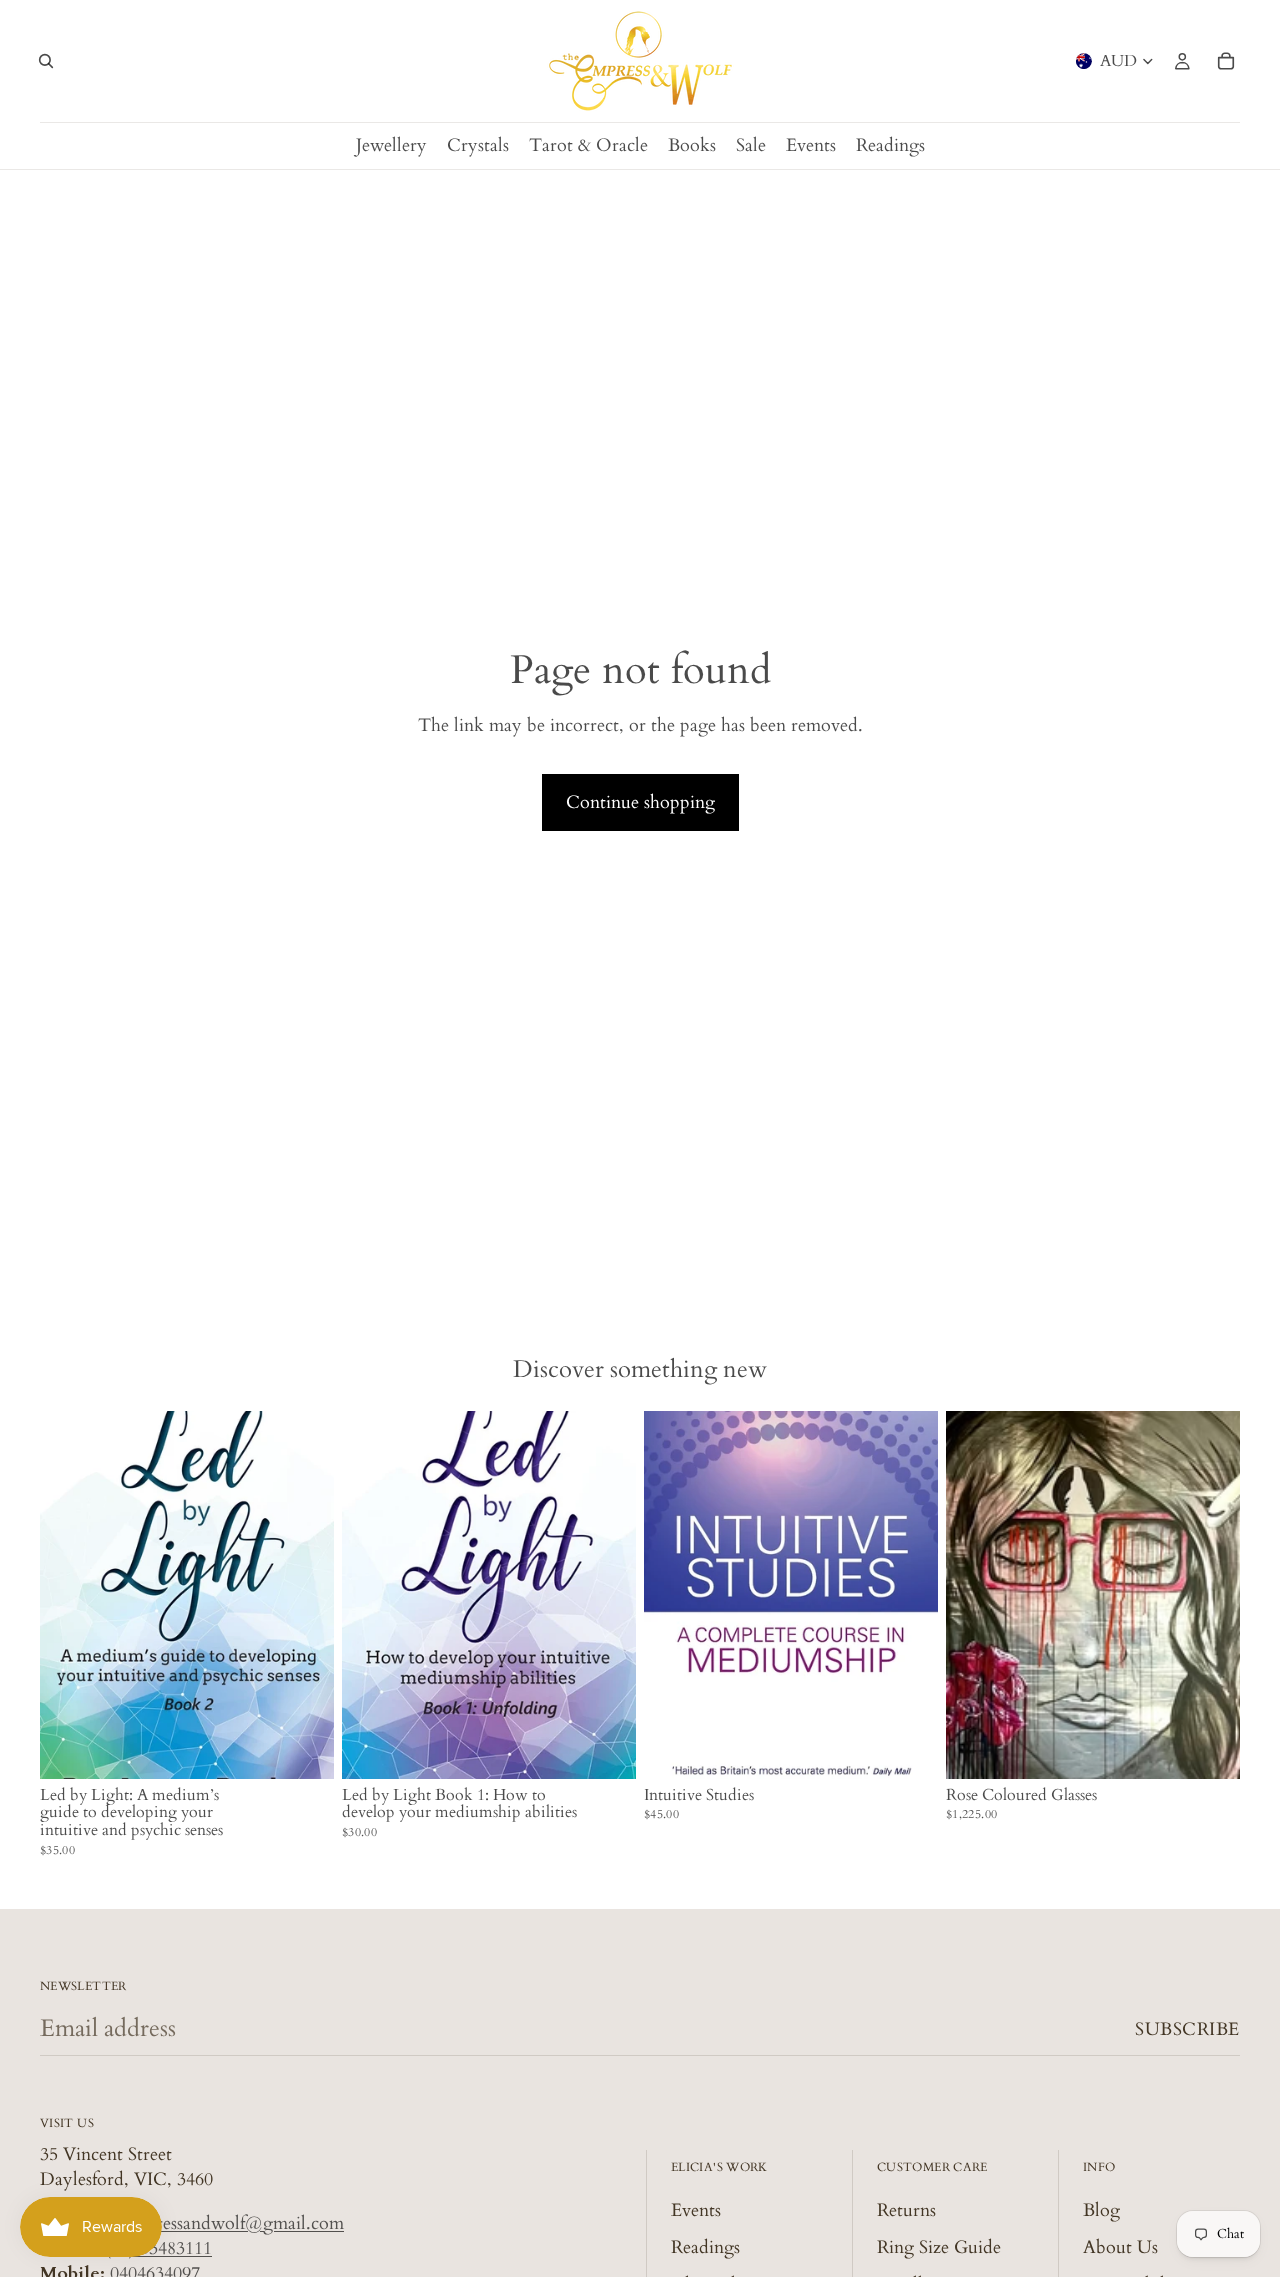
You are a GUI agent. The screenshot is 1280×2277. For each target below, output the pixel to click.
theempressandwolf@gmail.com (221, 2222)
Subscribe (1187, 2029)
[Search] (46, 61)
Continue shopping (640, 802)
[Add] (303, 1748)
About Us (1120, 2246)
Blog (1101, 2209)
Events (696, 2209)
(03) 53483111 (158, 2247)
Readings (705, 2246)
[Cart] (1226, 61)
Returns (906, 2209)
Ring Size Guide (939, 2246)
